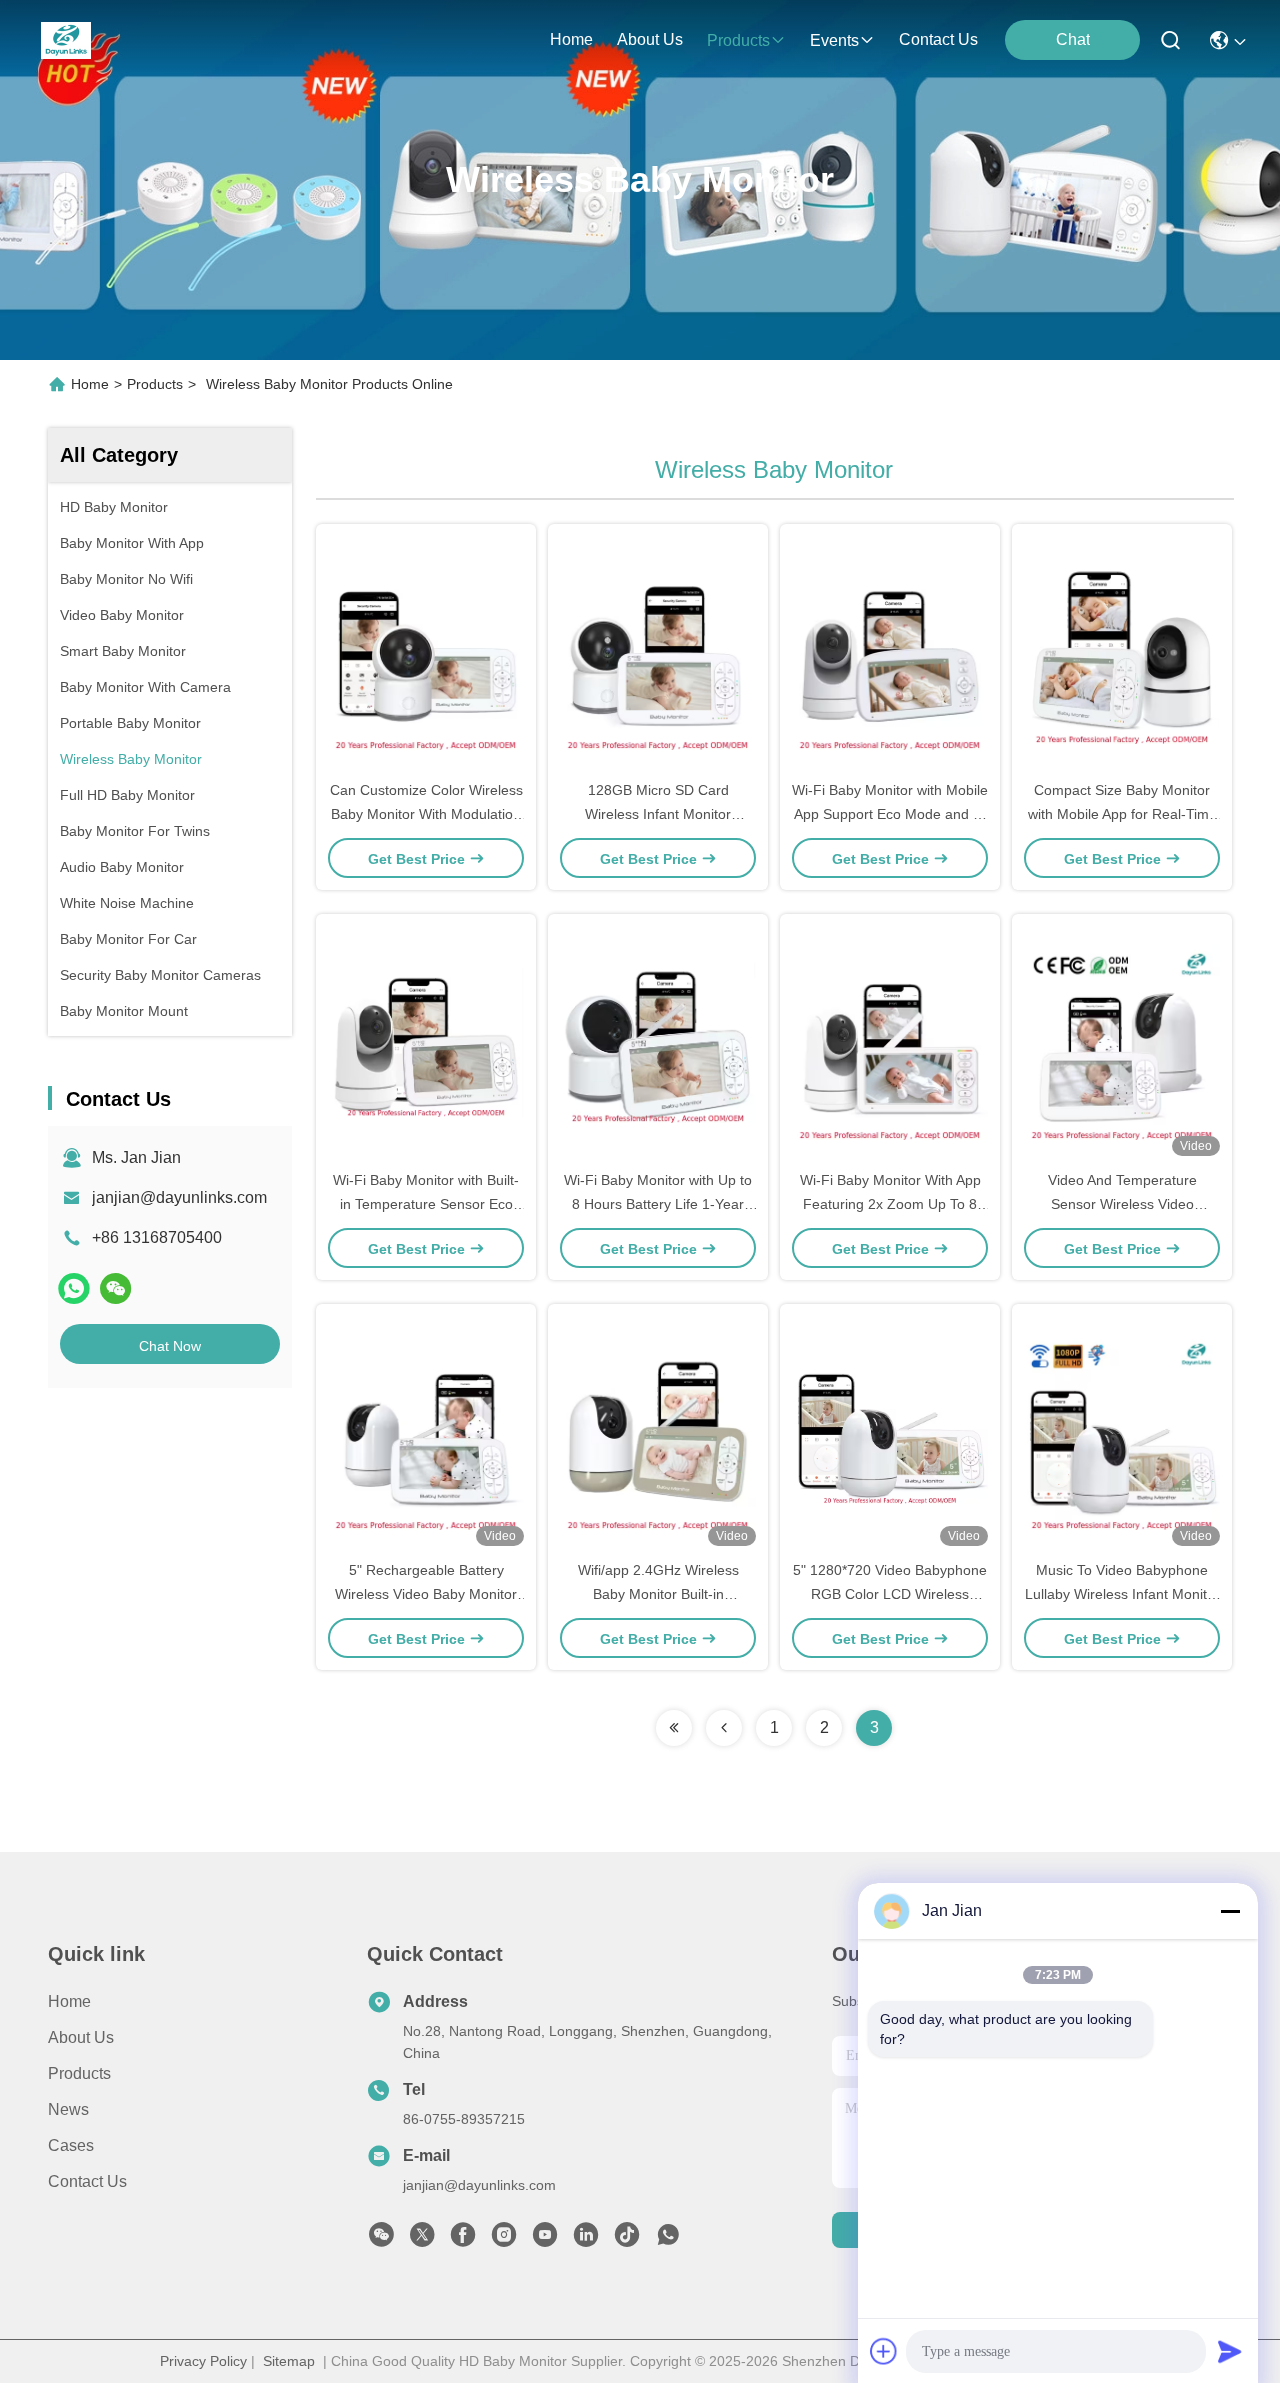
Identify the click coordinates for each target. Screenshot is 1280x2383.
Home (571, 39)
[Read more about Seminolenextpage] (674, 1728)
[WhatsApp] (74, 1288)
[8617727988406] (668, 2240)
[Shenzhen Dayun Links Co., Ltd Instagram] (504, 2240)
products (738, 40)
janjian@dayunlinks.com (179, 1197)
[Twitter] (422, 2240)
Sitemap (289, 2361)
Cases (71, 2145)
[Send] (1230, 2351)
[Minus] (1230, 1911)
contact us (938, 39)
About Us (81, 2037)
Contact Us (87, 2181)
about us (650, 39)
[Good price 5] (426, 1431)
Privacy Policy (203, 2361)
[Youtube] (545, 2240)
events (834, 40)
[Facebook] (463, 2240)
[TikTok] (627, 2240)
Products (155, 384)
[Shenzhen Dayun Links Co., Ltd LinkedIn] (586, 2240)
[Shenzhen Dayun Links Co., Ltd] (66, 40)
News (68, 2109)
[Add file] (884, 2351)
